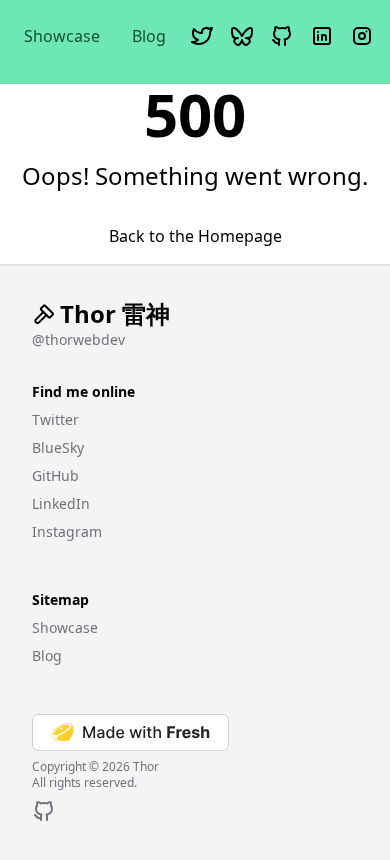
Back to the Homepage (195, 236)
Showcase (62, 36)
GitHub (55, 475)
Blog (149, 36)
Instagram (67, 531)
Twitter (55, 419)
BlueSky (58, 447)
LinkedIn (61, 503)
